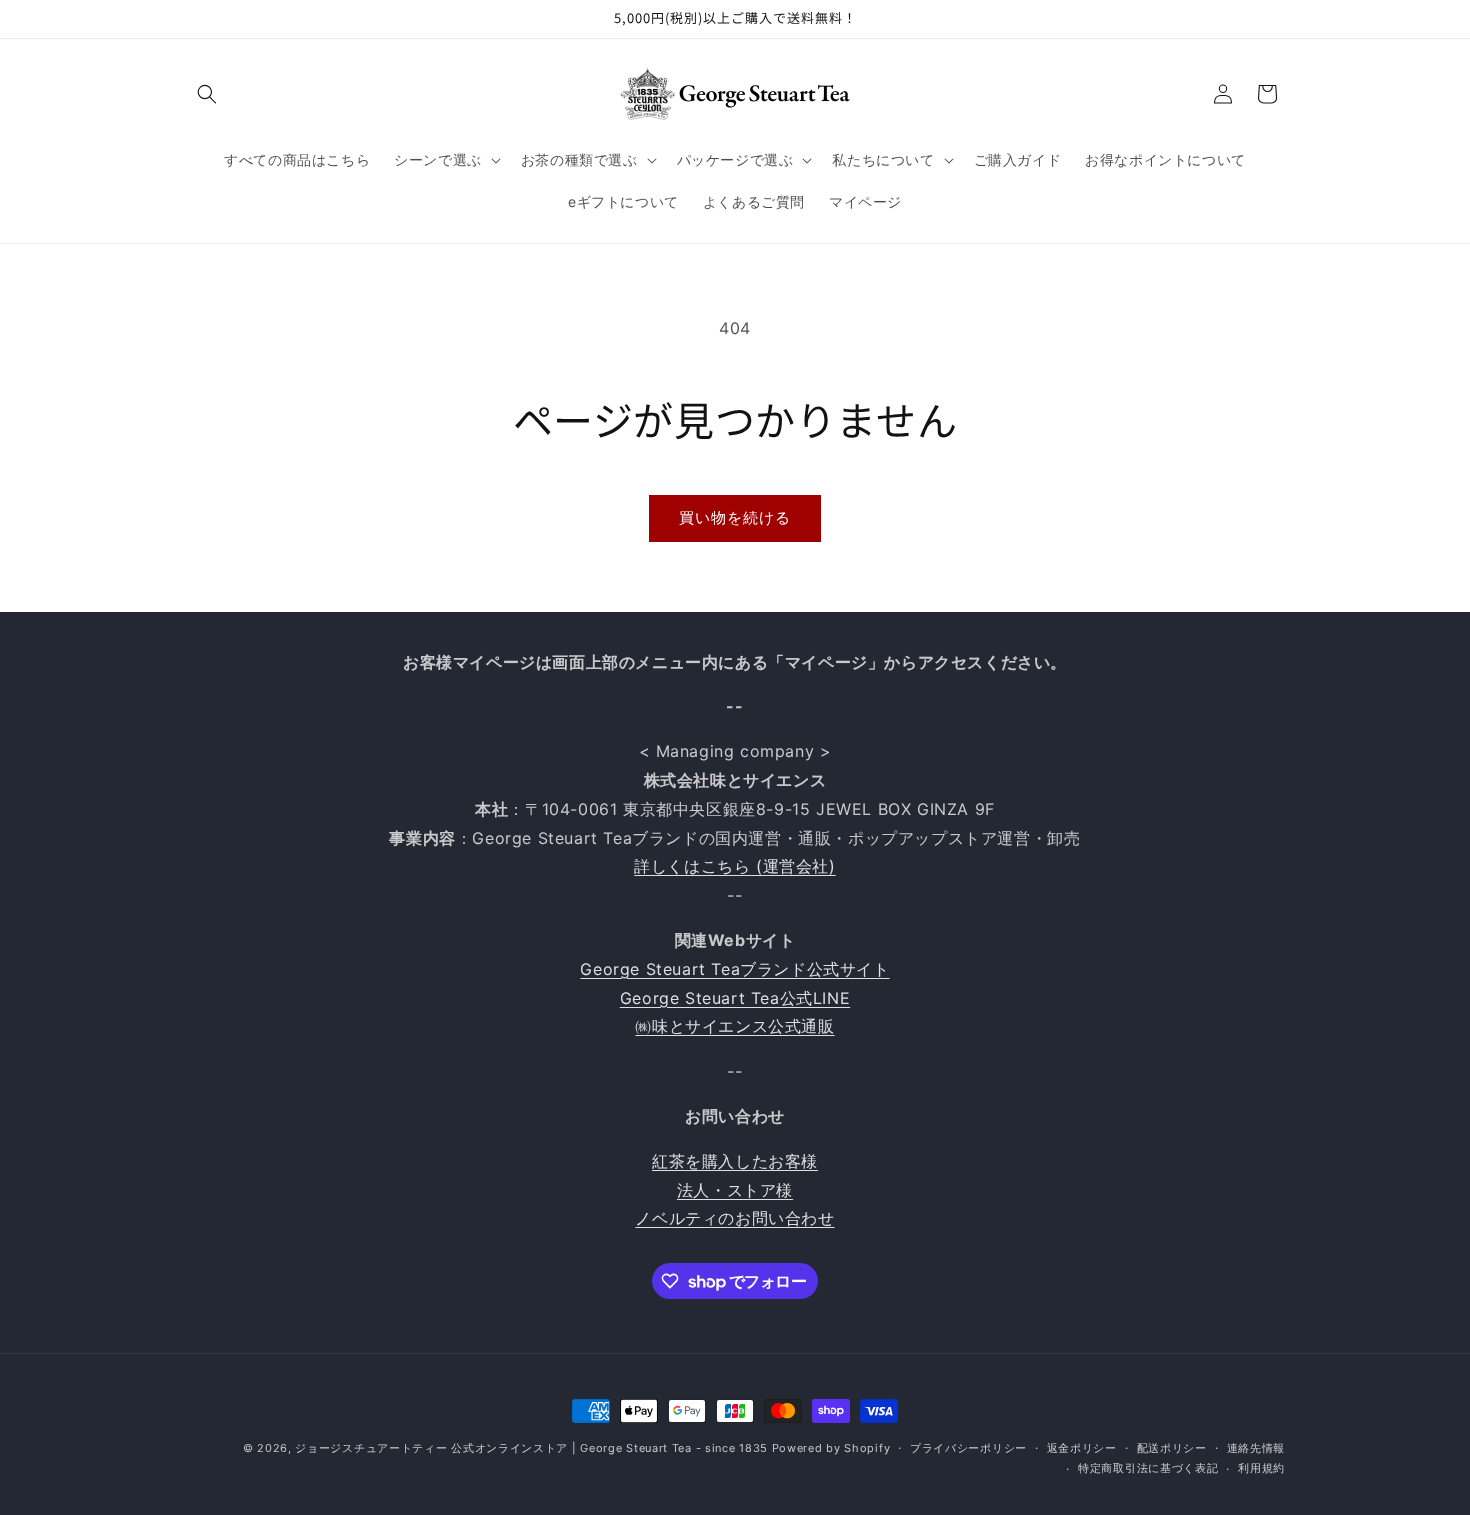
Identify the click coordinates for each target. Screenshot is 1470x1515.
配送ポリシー (1172, 1448)
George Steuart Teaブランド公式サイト (734, 969)
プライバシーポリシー (968, 1448)
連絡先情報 (1256, 1448)
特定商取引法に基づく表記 (1148, 1468)
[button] (207, 94)
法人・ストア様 (735, 1190)
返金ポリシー (1082, 1448)
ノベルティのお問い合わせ (734, 1218)
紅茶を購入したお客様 (735, 1161)
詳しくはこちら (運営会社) (734, 866)
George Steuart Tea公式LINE (735, 998)
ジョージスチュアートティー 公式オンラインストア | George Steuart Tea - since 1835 (531, 1448)
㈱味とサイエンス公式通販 (734, 1026)
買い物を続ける (735, 517)
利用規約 (1261, 1468)
